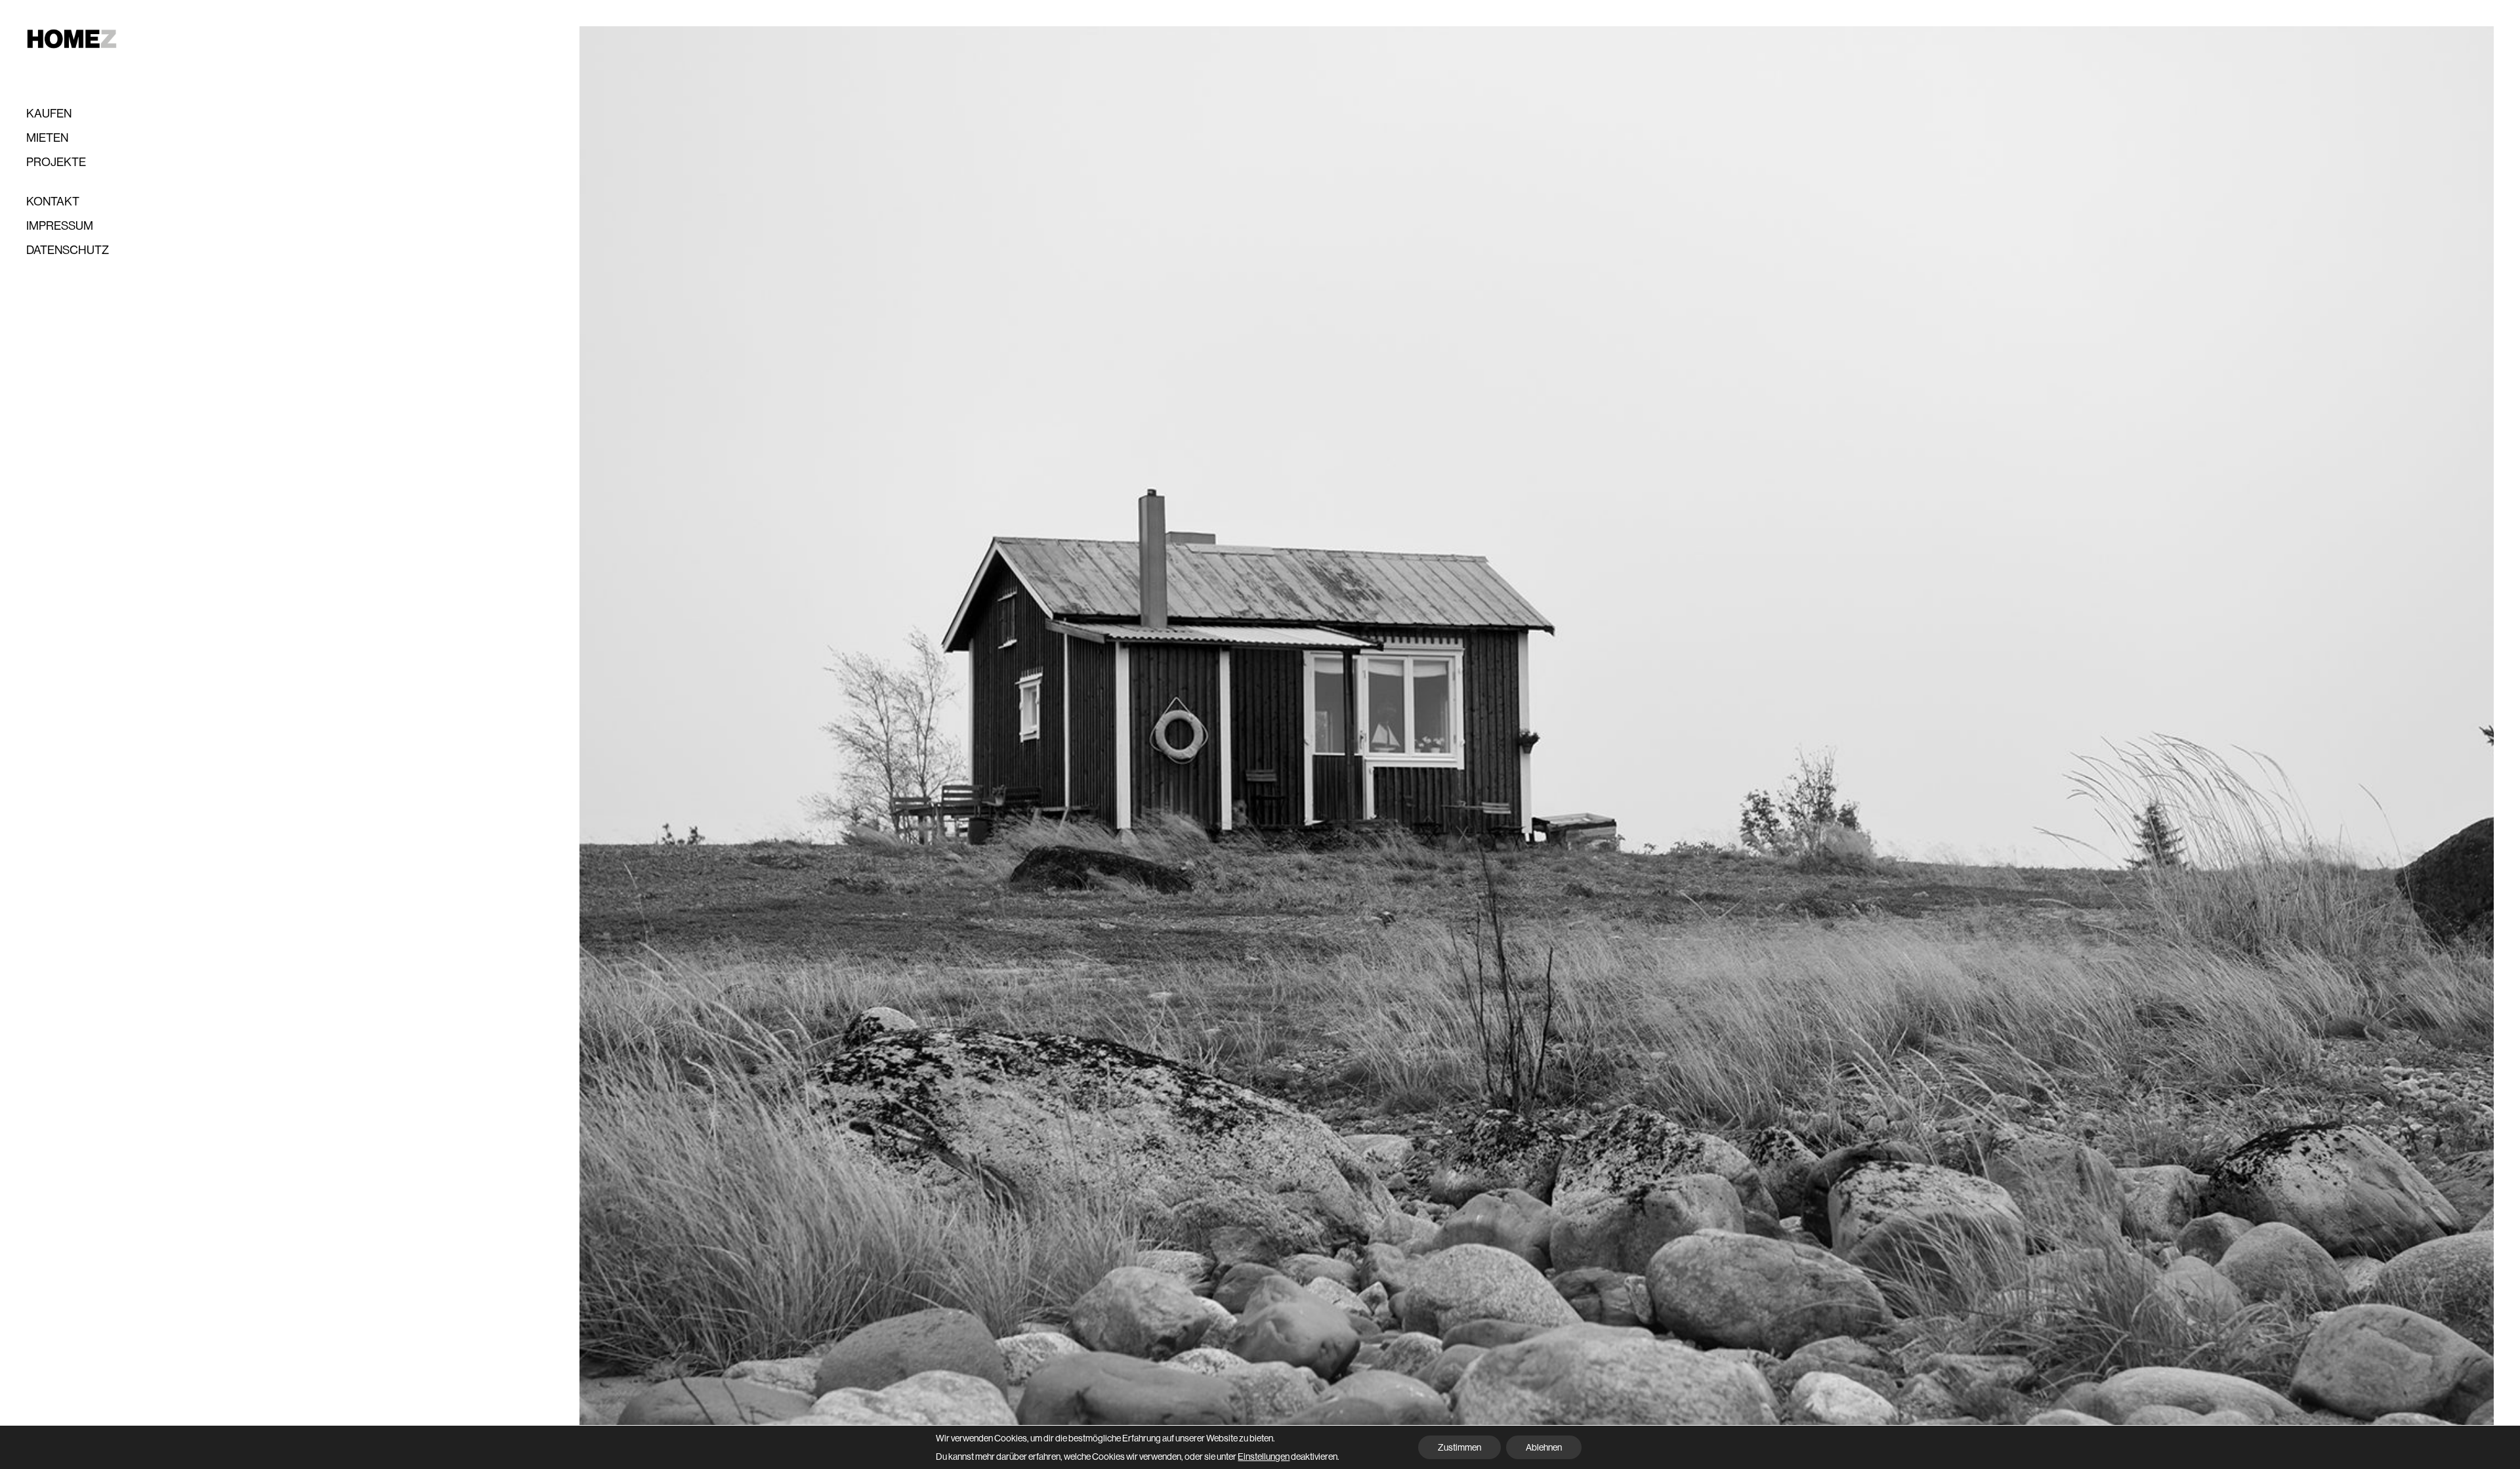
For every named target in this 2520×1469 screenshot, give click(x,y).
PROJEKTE (56, 162)
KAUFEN (49, 114)
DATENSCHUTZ (68, 250)
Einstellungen (1264, 1457)
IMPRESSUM (60, 226)
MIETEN (47, 138)
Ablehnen (1544, 1447)
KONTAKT (53, 202)
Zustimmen (1459, 1447)
